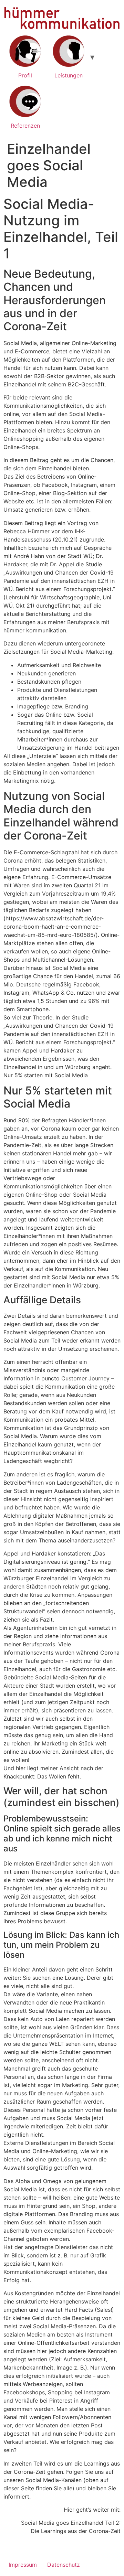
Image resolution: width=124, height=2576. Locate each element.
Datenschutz (64, 2565)
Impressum (23, 2565)
